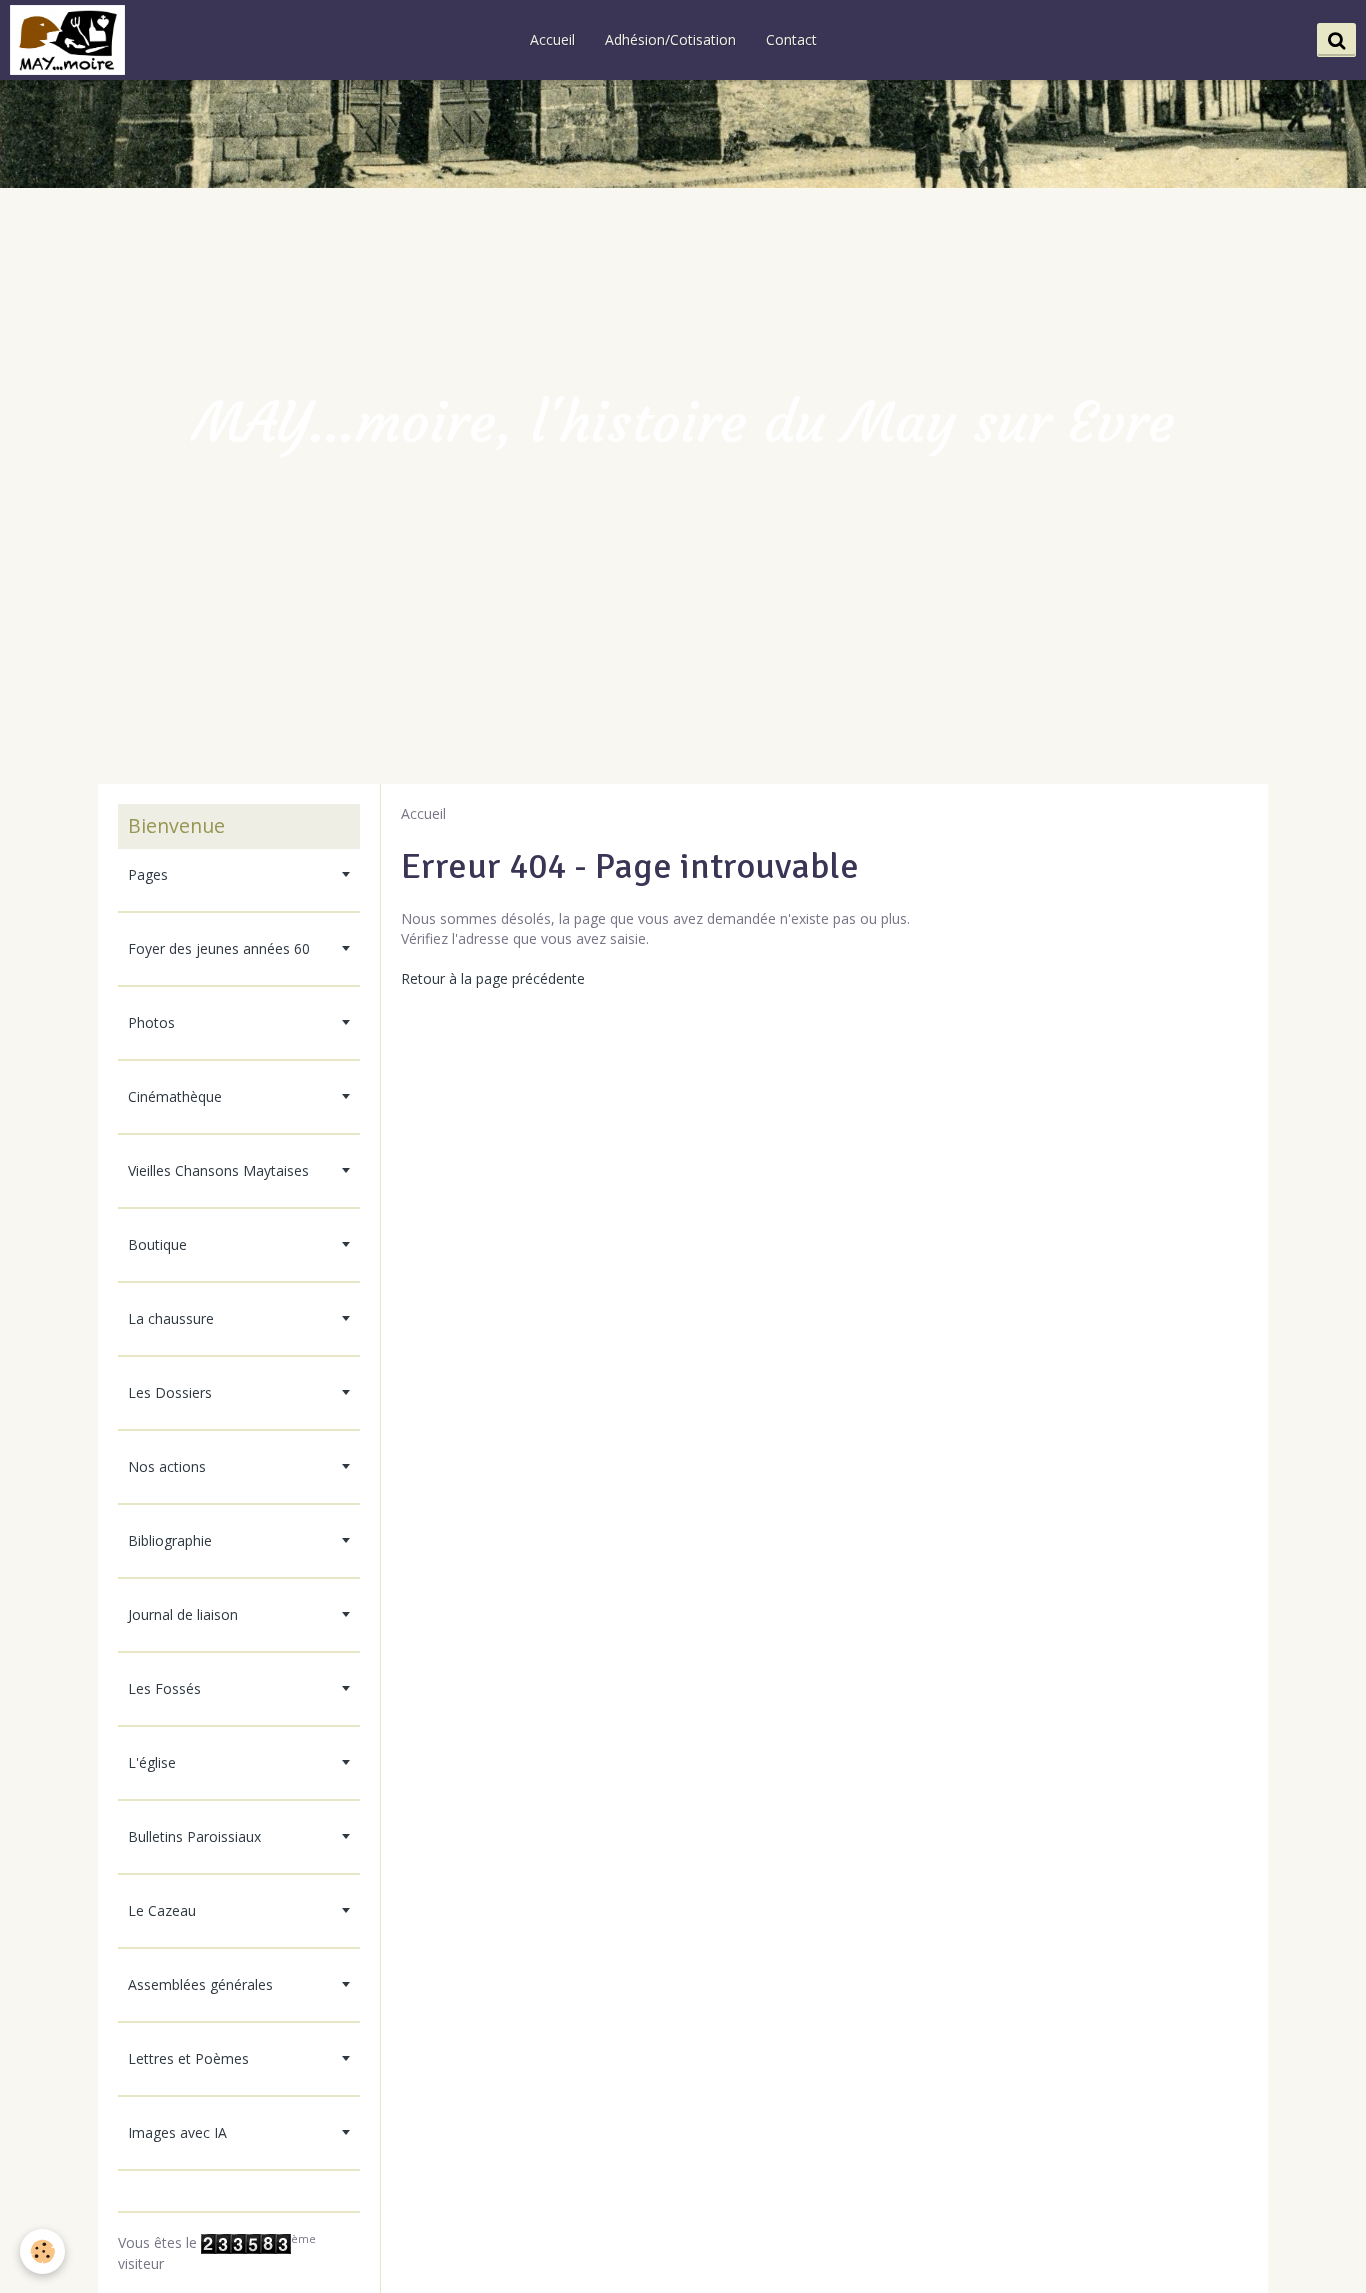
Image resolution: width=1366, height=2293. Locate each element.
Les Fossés (164, 1688)
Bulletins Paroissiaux (194, 1836)
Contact (791, 39)
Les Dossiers (170, 1392)
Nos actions (167, 1466)
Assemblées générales (200, 1984)
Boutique (157, 1244)
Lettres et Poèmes (188, 2058)
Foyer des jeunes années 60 (219, 948)
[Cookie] (42, 2251)
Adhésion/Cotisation (670, 39)
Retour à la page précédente (493, 978)
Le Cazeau (162, 1910)
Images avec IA (177, 2132)
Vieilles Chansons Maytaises (218, 1170)
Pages (148, 874)
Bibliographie (170, 1540)
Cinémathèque (175, 1096)
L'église (152, 1762)
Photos (151, 1022)
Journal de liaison (183, 1614)
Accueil (552, 39)
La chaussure (171, 1318)
